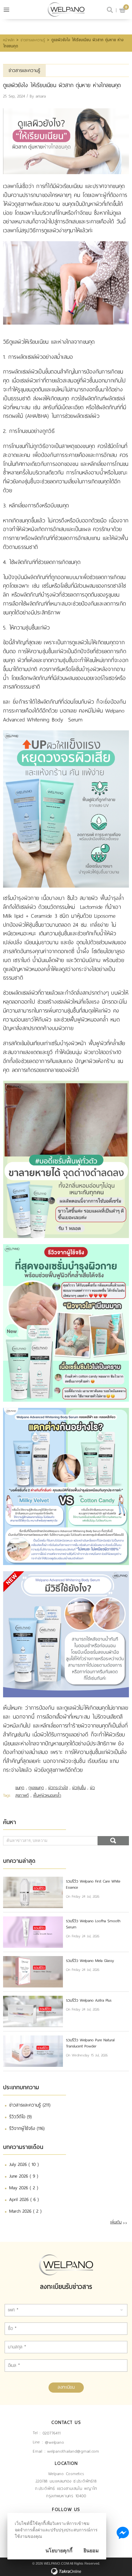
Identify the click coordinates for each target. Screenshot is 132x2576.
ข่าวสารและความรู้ (33, 40)
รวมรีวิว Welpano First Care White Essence (93, 1884)
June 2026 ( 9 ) (24, 2176)
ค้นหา (113, 1841)
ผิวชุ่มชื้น (79, 1788)
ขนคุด (20, 1788)
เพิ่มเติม (116, 2222)
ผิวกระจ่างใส (58, 1788)
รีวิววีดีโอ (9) (20, 2117)
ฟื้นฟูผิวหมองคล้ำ (47, 1795)
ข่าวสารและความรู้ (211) (30, 2105)
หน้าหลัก (9, 40)
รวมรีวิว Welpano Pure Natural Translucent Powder (90, 2043)
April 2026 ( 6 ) (24, 2199)
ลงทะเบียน (66, 2387)
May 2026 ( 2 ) (24, 2188)
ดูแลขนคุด (36, 1788)
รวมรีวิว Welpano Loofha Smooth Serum (93, 1924)
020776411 (52, 2433)
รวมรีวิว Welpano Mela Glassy (90, 1961)
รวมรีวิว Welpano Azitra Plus (89, 2000)
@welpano (54, 2442)
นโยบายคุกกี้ (59, 2551)
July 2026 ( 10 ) (24, 2164)
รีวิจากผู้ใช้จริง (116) (27, 2128)
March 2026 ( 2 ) (25, 2211)
